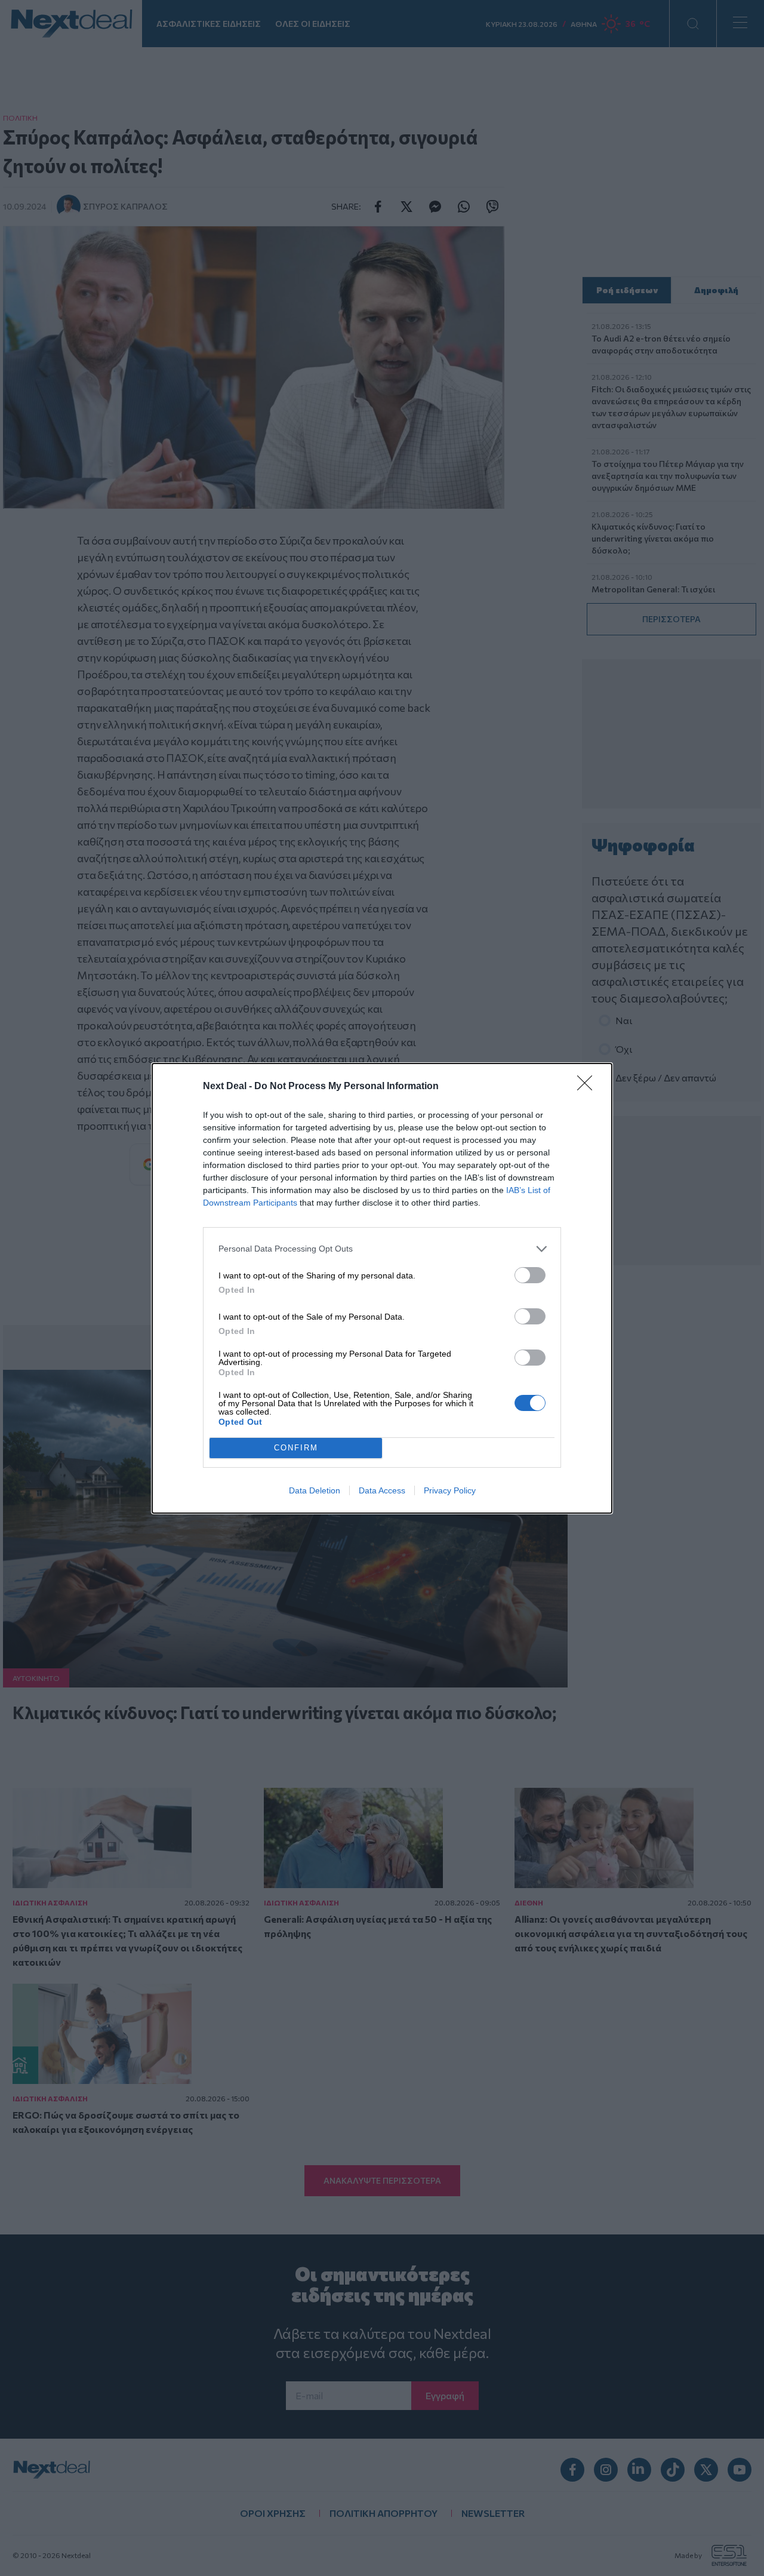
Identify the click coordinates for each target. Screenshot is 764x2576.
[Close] (589, 1087)
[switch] (530, 1275)
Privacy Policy (450, 1490)
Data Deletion (315, 1490)
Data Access (382, 1490)
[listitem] (382, 1249)
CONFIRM (296, 1448)
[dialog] (382, 1288)
